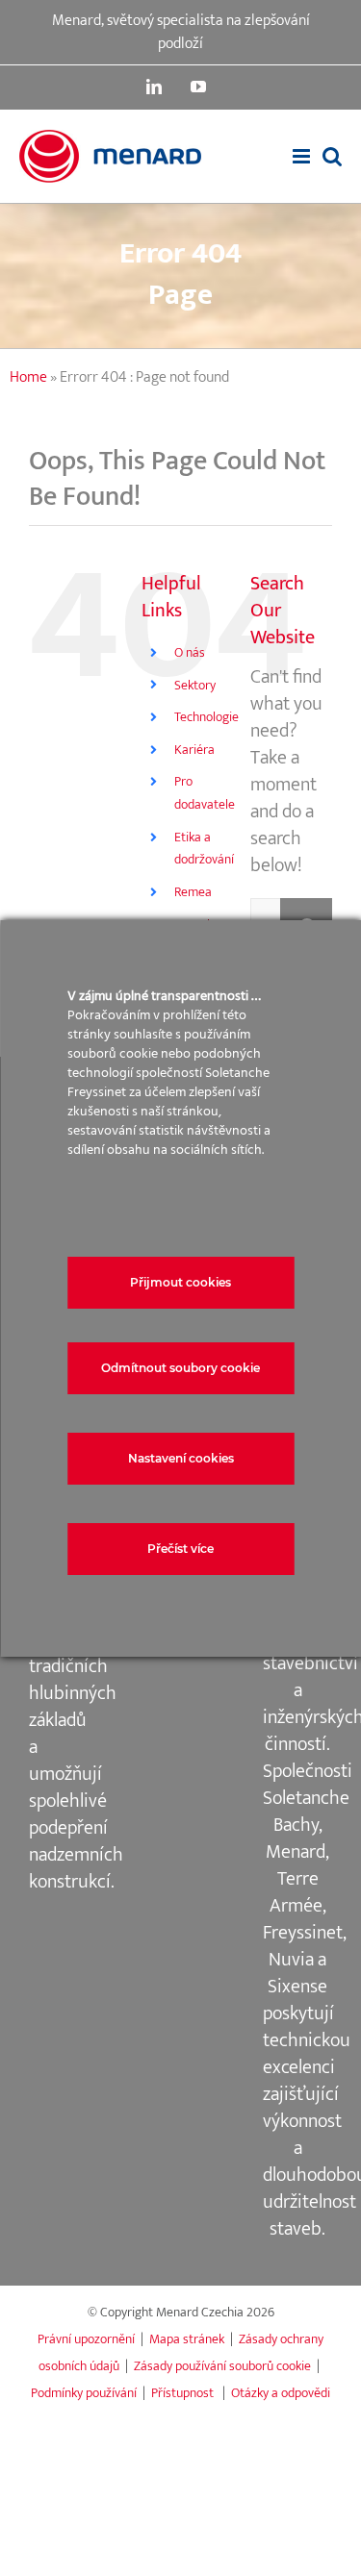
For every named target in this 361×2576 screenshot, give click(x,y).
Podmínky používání (84, 2393)
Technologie (206, 717)
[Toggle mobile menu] (303, 156)
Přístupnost (184, 2393)
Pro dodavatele (205, 793)
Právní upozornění (86, 2339)
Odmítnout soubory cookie (180, 1368)
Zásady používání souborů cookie (222, 2366)
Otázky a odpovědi (281, 2393)
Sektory (195, 685)
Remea (193, 892)
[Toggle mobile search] (332, 156)
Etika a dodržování (204, 849)
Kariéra (194, 750)
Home (28, 377)
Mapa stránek (187, 2339)
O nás (190, 652)
